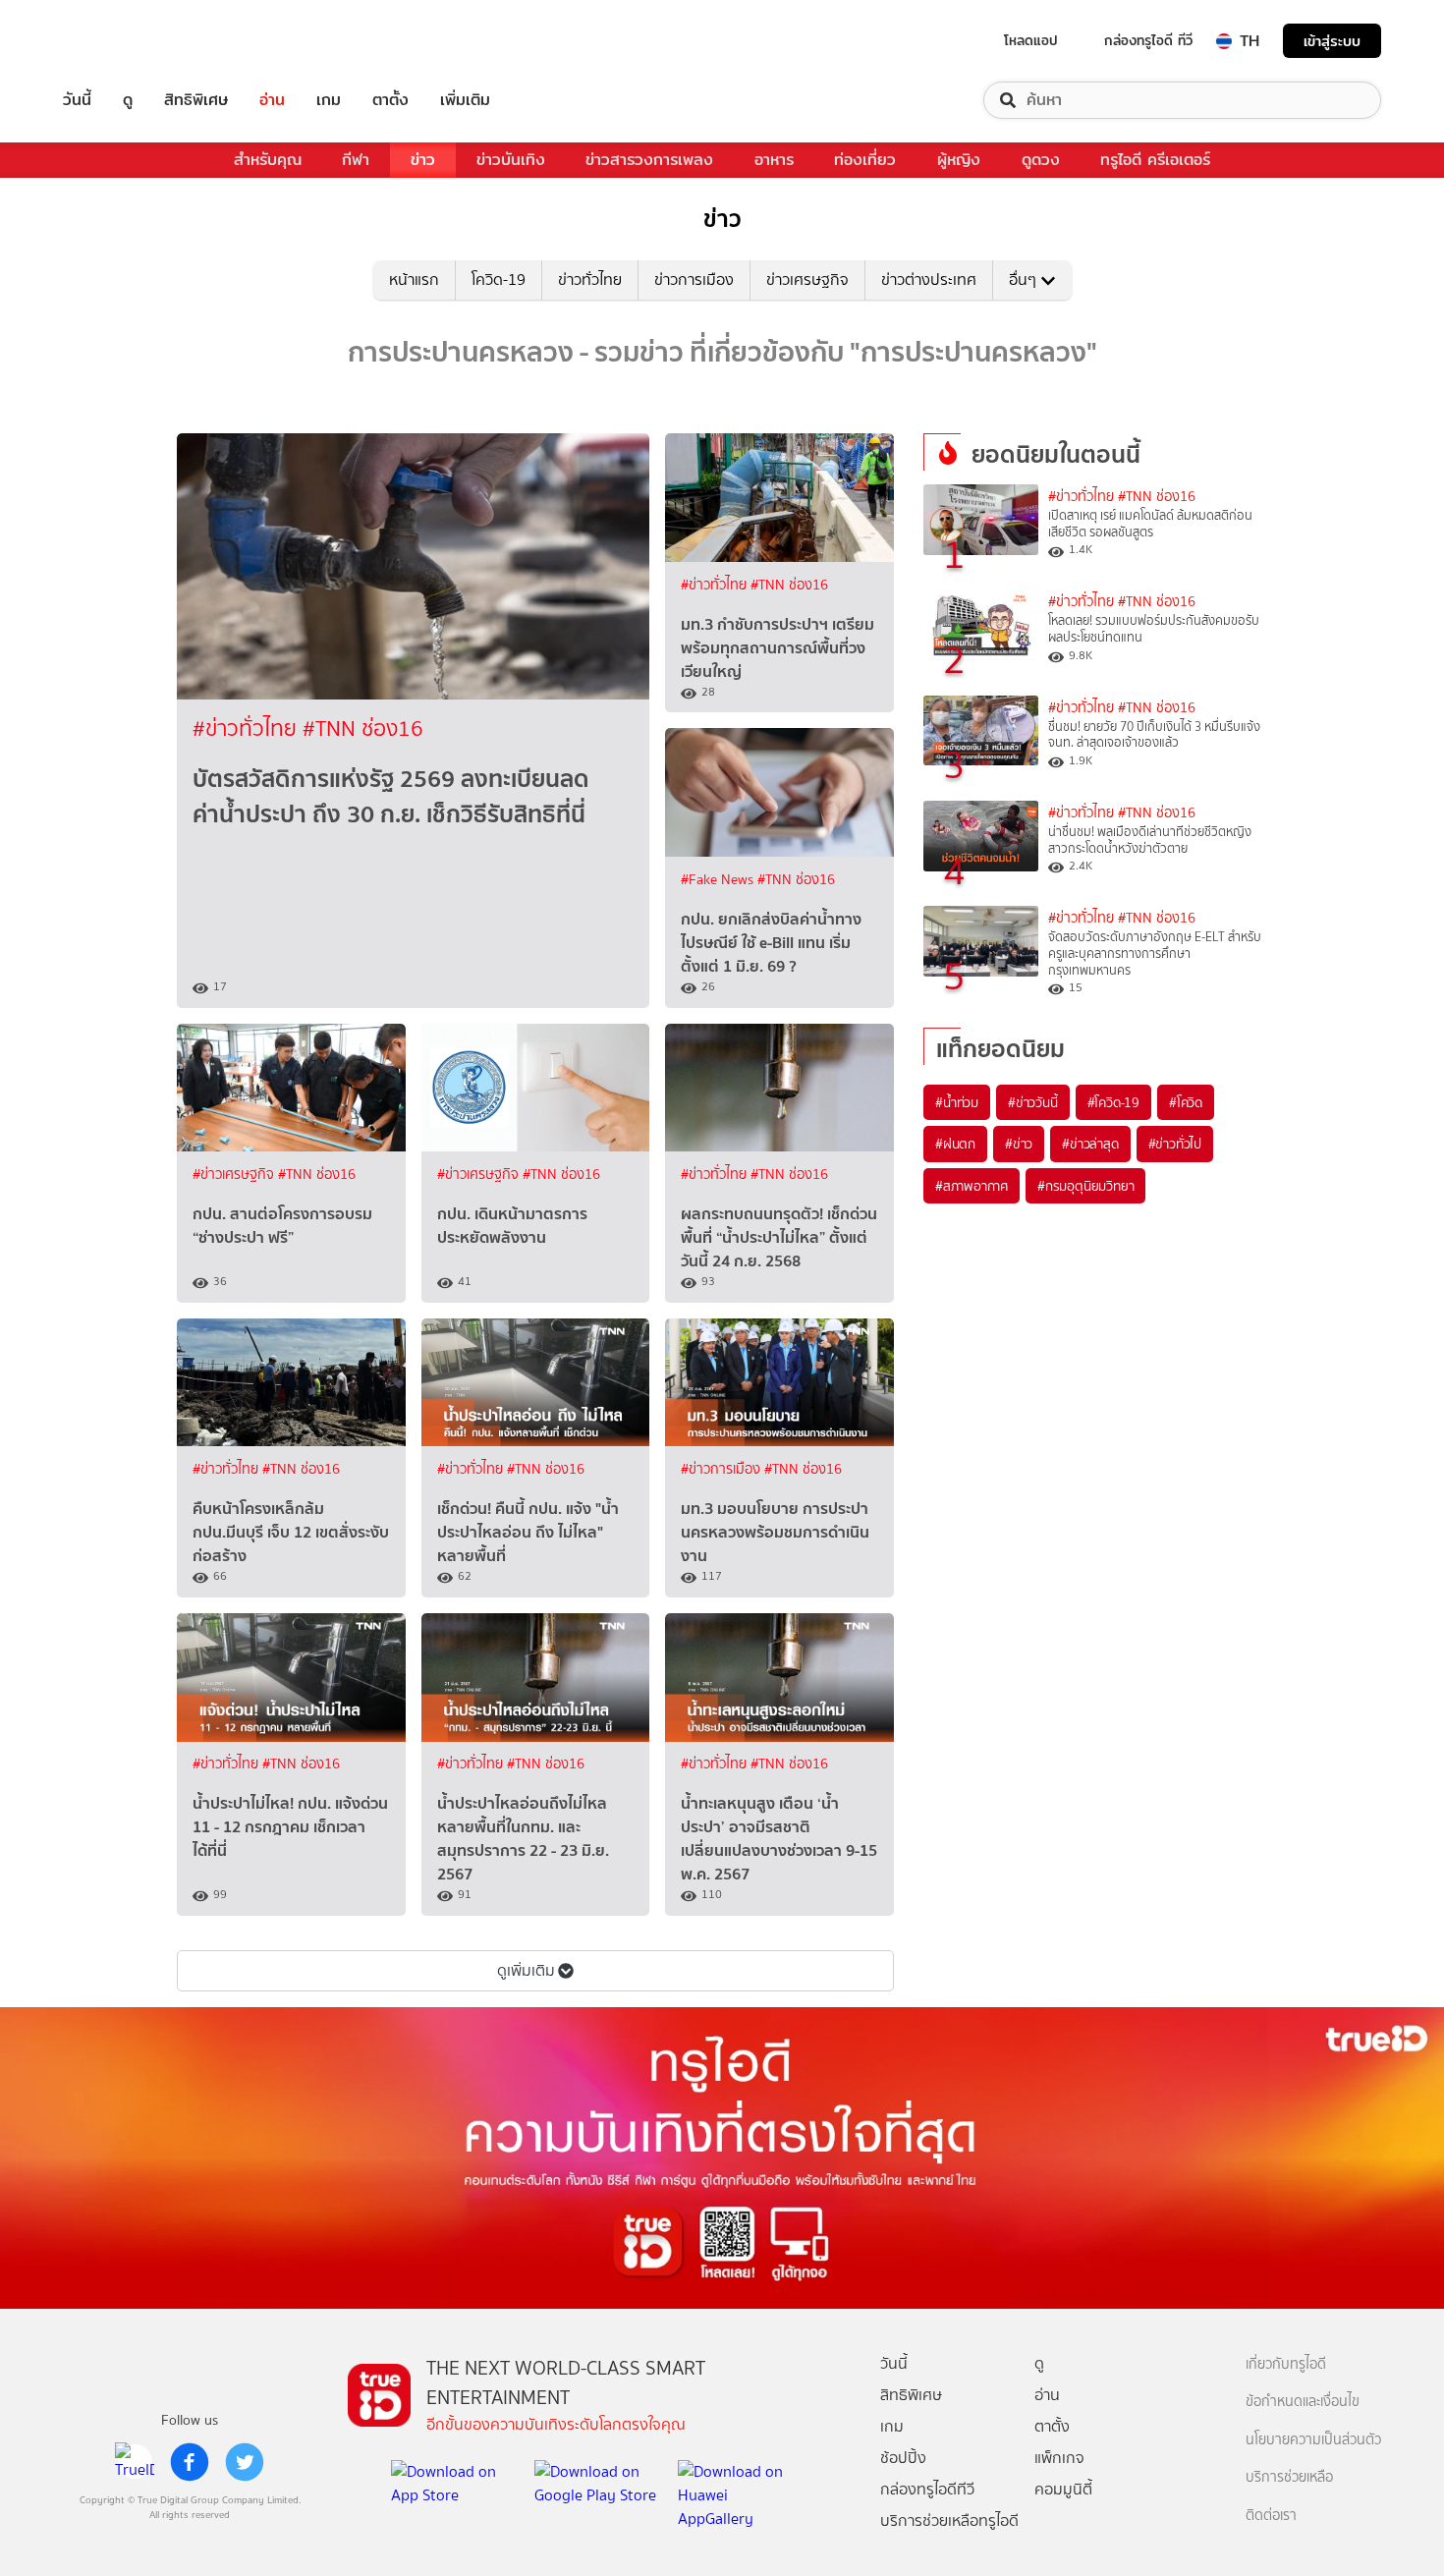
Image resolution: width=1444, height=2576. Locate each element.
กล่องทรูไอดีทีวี (927, 2489)
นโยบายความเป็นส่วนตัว (1313, 2440)
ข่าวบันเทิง (511, 160)
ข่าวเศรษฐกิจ (807, 280)
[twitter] (245, 2462)
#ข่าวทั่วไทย (248, 728)
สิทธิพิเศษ (196, 100)
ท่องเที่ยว (865, 160)
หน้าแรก (414, 280)
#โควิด (1186, 1102)
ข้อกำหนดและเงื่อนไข (1303, 2402)
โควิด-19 (499, 280)
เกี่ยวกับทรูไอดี (1286, 2364)
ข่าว (423, 160)
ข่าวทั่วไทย (590, 280)
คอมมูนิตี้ (1063, 2489)
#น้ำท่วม (957, 1102)
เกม (329, 100)
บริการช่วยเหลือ (1289, 2477)
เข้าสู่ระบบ (1332, 41)
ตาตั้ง (390, 100)
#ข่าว (1019, 1144)
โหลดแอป (1031, 40)
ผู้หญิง (959, 160)
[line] (135, 2462)
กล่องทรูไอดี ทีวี (1148, 40)
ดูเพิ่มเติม (526, 1970)
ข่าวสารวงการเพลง (649, 160)
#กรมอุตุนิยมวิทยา (1085, 1186)
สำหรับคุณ (268, 160)
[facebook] (190, 2462)
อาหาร (774, 160)
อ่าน (272, 100)
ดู (128, 100)
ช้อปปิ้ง (903, 2458)
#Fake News (719, 880)
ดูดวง (1041, 160)
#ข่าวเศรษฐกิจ (235, 1175)
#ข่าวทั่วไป (1175, 1144)
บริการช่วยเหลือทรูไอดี (949, 2520)
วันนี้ (77, 100)
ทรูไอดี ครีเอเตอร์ (1155, 160)
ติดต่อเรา (1271, 2516)
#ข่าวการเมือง (722, 1469)
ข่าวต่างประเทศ (929, 280)
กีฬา (356, 160)
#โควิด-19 (1113, 1102)
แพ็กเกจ (1059, 2458)
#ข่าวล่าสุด (1090, 1144)
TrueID (122, 41)
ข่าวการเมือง (694, 280)
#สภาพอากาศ (972, 1186)
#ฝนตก (955, 1144)
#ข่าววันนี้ (1033, 1102)
